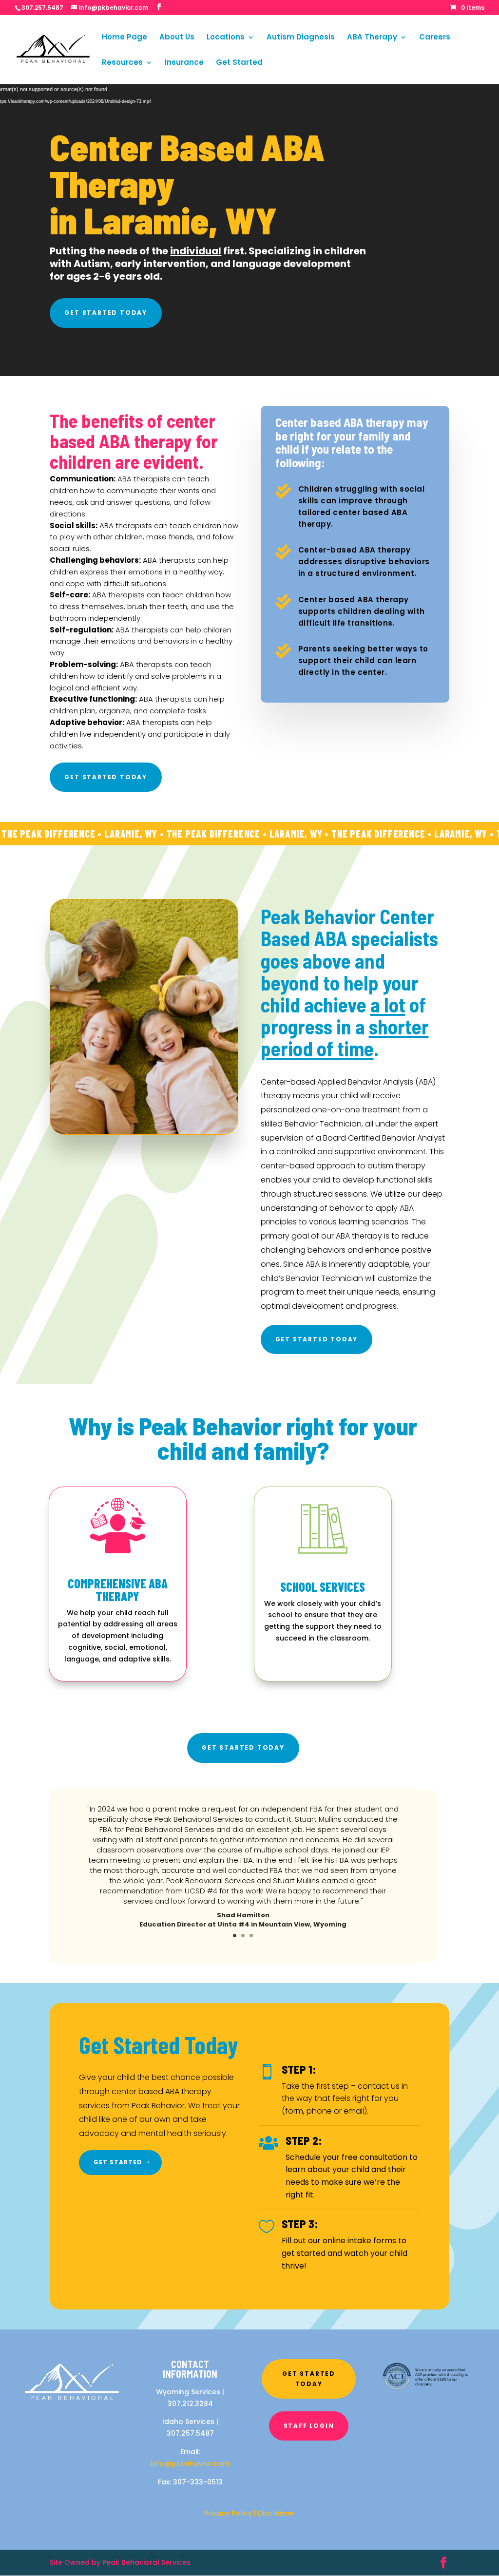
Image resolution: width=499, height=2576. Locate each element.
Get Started (239, 63)
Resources (122, 63)
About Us (177, 38)
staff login (309, 2426)
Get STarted (118, 2162)
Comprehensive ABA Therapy (118, 1590)
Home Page (125, 38)
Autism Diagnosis (301, 38)
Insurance (184, 63)
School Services (323, 1587)
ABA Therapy (372, 38)
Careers (435, 38)
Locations (226, 38)
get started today (106, 313)
